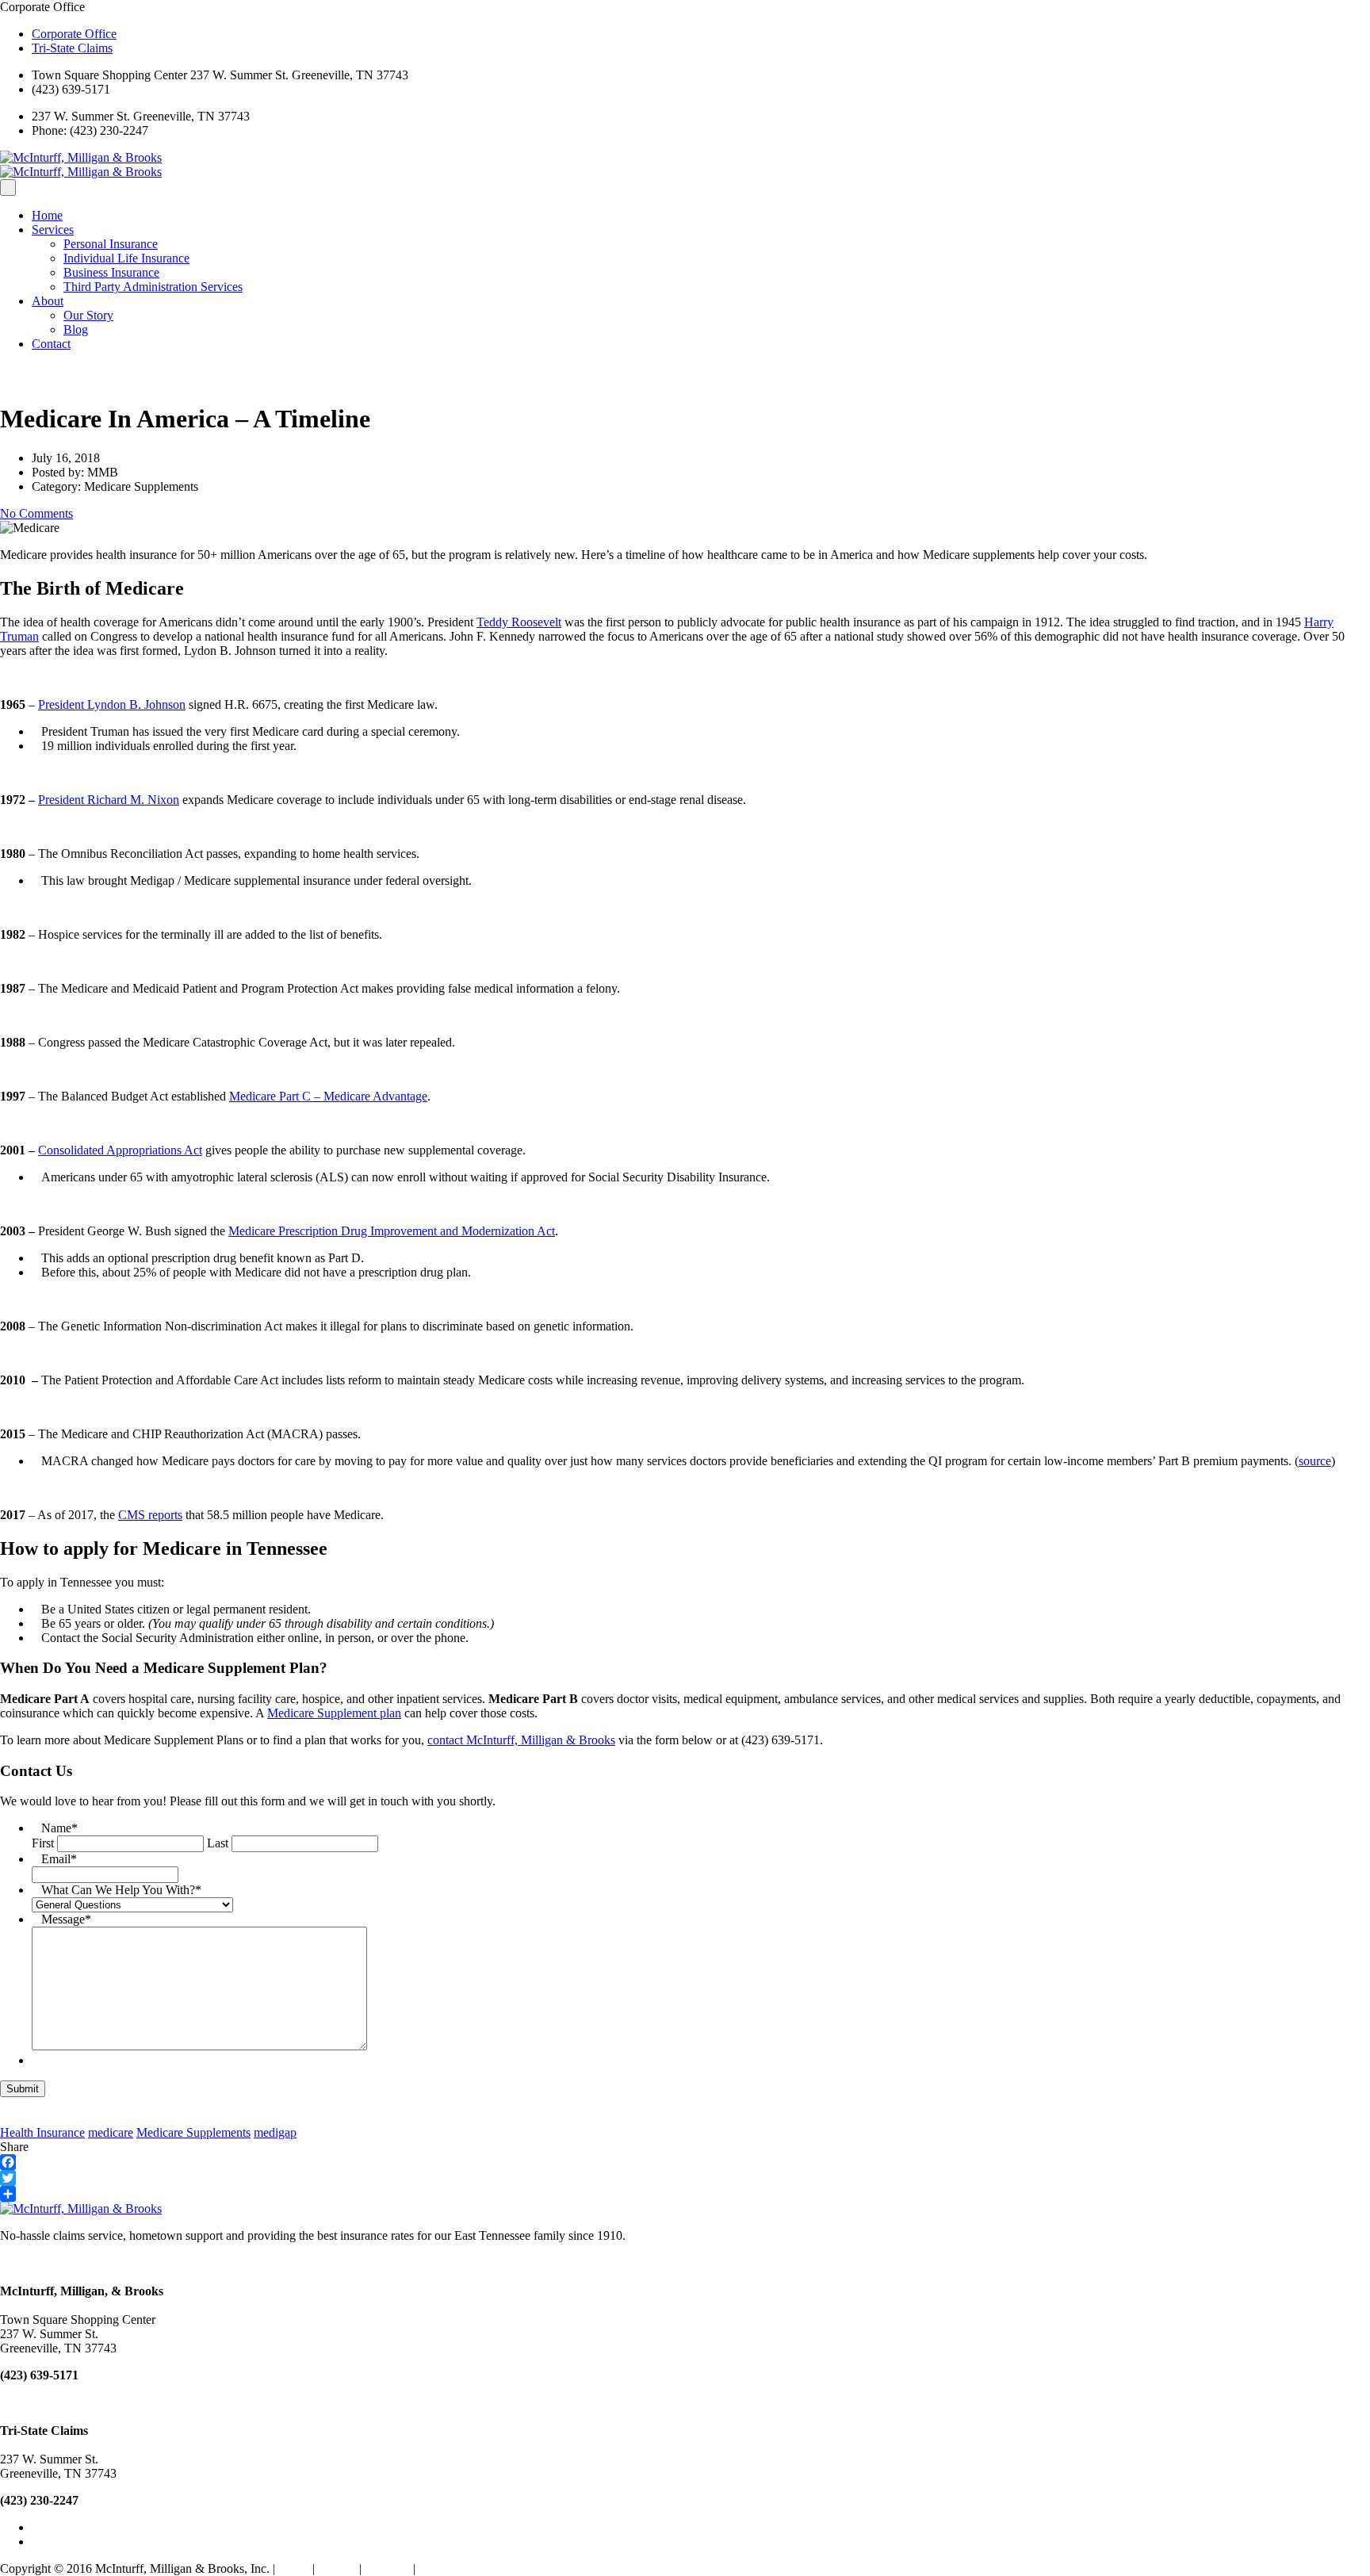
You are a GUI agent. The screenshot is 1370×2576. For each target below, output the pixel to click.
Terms (294, 2568)
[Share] (685, 2194)
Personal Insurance (111, 244)
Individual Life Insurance (126, 258)
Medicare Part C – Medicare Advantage (328, 1096)
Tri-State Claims (72, 48)
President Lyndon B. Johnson (112, 704)
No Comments (36, 513)
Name (59, 1828)
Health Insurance (42, 2132)
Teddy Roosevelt (519, 622)
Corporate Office (74, 34)
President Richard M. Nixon (109, 800)
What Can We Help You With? (121, 1890)
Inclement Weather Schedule (490, 2568)
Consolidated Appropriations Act (120, 1150)
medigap (275, 2132)
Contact (51, 344)
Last (218, 1843)
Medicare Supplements (193, 2132)
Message (66, 1919)
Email (59, 1859)
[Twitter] (685, 2178)
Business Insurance (111, 272)
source (1315, 1461)
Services (53, 230)
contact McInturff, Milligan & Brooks (521, 1740)
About (48, 301)
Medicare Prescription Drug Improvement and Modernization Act (392, 1231)
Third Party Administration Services (153, 287)
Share (14, 2147)
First (43, 1843)
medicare (111, 2132)
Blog (76, 329)
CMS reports (150, 1515)
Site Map (387, 2568)
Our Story (88, 315)
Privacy (337, 2568)
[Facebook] (685, 2162)
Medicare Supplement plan (334, 1713)
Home (47, 215)
